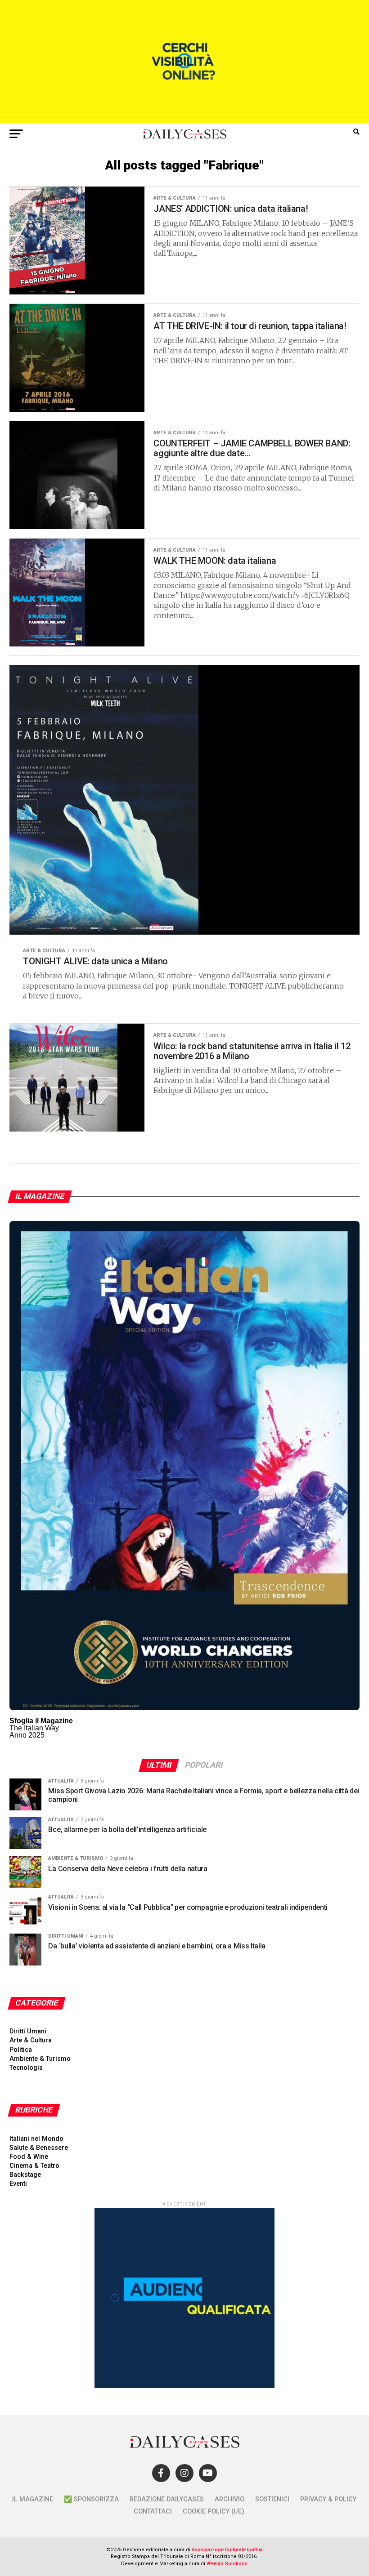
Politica (21, 2050)
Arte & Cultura (31, 2040)
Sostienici (272, 2499)
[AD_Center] (184, 120)
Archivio (229, 2499)
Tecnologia (26, 2068)
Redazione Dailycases (167, 2499)
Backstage (25, 2175)
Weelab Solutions (227, 2564)
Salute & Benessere (39, 2148)
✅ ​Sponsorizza (91, 2499)
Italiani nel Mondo (36, 2139)
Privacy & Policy (328, 2499)
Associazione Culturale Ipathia (227, 2550)
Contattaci (153, 2511)
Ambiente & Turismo (40, 2059)
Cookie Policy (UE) (214, 2511)
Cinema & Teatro (34, 2166)
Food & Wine (29, 2157)
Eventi (18, 2184)
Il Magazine (33, 2499)
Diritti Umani (28, 2031)
